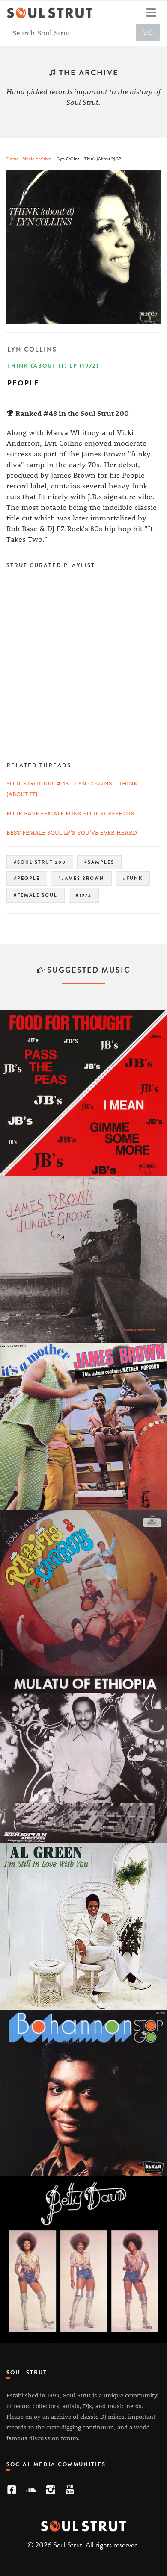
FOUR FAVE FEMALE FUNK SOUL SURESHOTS (70, 813)
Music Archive (37, 158)
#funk (133, 878)
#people (27, 878)
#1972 (84, 895)
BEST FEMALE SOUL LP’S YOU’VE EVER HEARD (72, 832)
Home (12, 158)
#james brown (81, 878)
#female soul (36, 895)
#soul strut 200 (40, 862)
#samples (99, 862)
